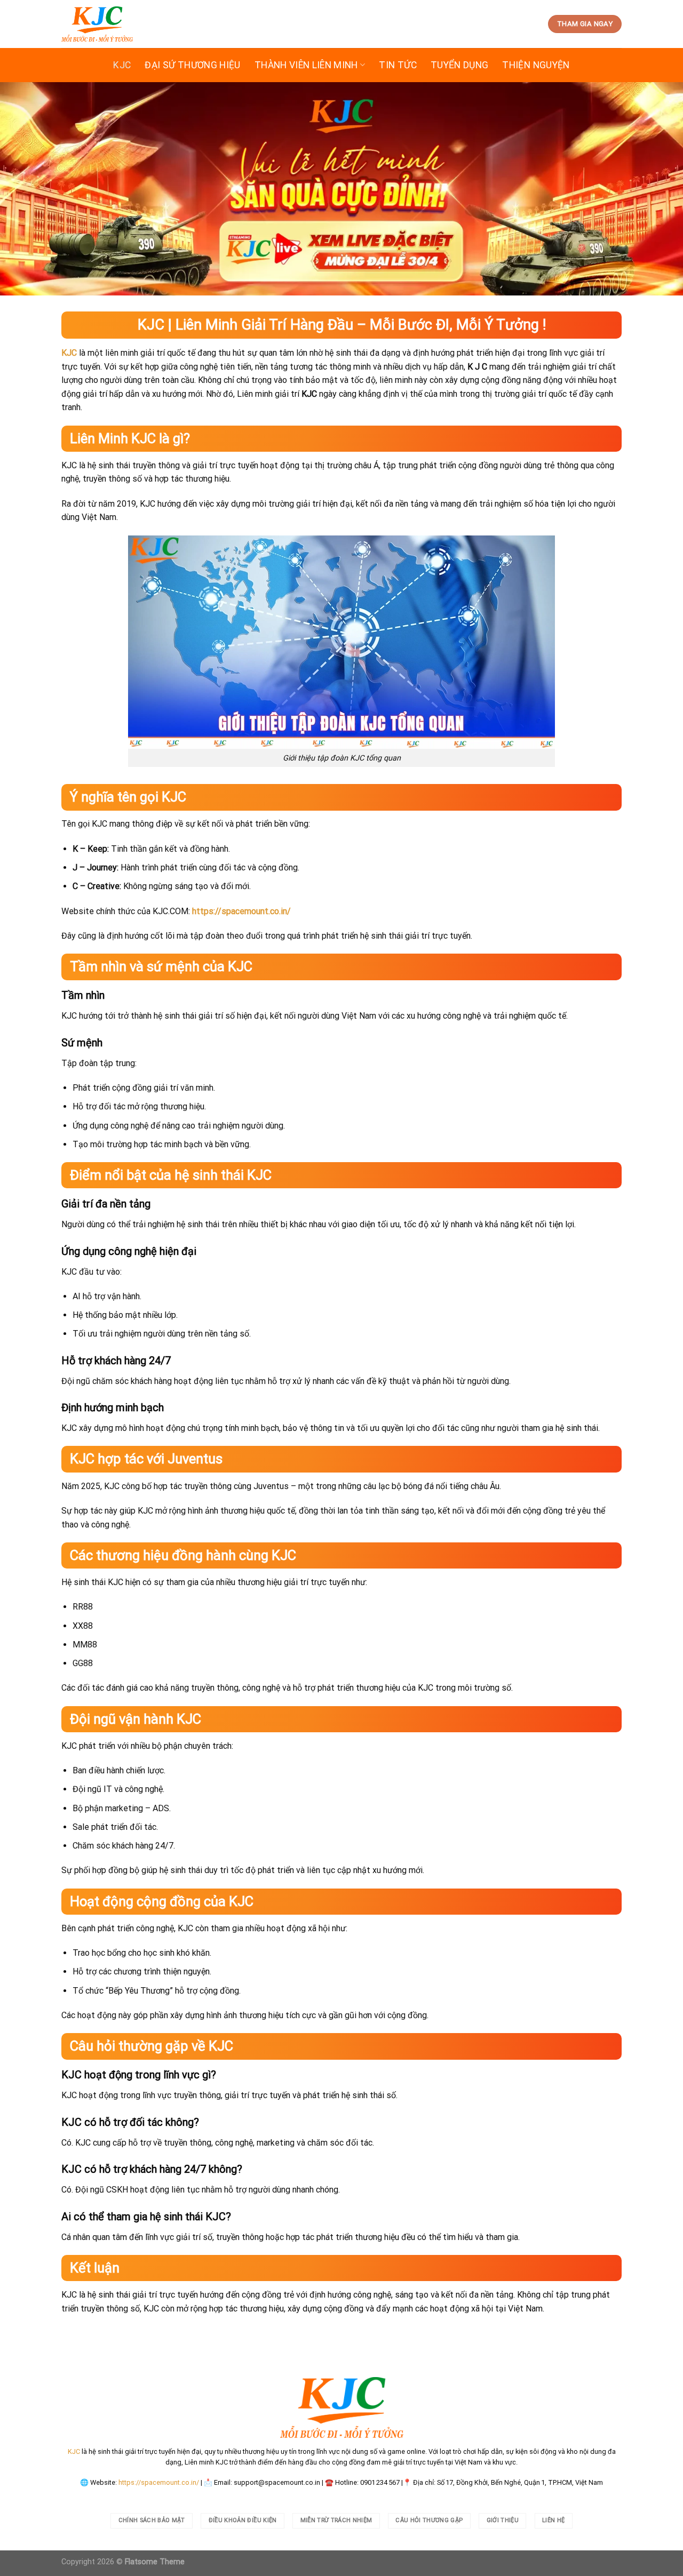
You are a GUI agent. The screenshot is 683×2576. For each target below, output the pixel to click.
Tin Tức (398, 65)
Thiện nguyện (536, 65)
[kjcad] (97, 24)
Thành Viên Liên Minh (306, 65)
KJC (122, 65)
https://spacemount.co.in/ (159, 2482)
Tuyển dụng (460, 65)
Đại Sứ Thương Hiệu (192, 65)
